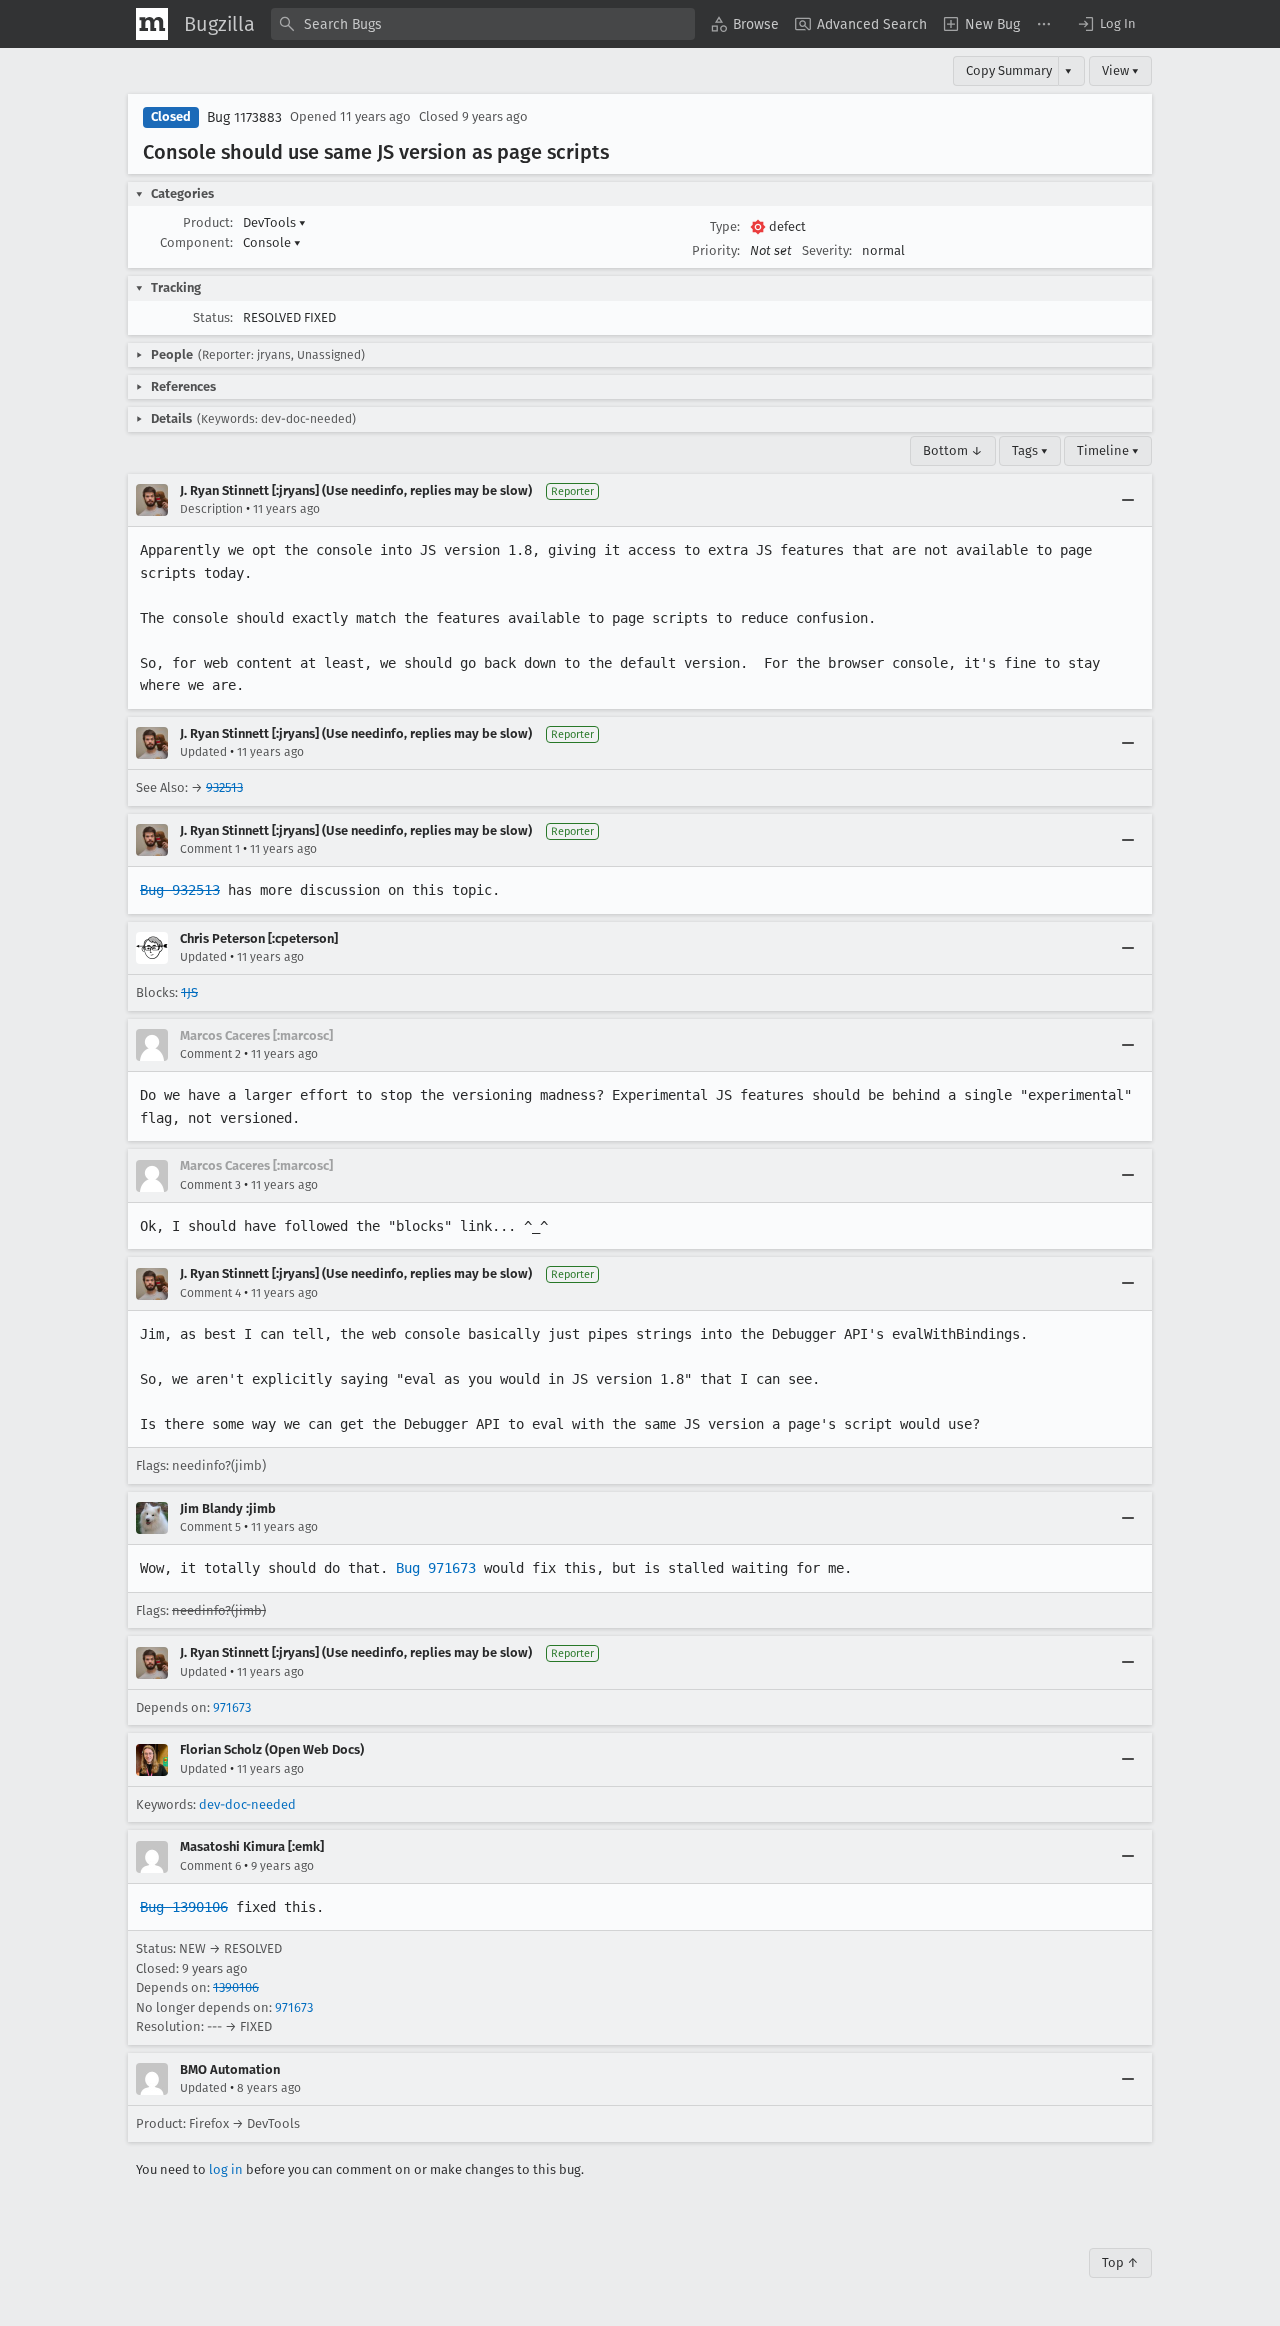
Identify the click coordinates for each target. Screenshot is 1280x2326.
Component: (196, 242)
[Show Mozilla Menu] (152, 24)
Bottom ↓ (953, 450)
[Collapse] (1128, 500)
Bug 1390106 (184, 1907)
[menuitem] (745, 24)
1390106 (236, 1987)
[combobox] (483, 24)
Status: (213, 317)
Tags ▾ (1030, 450)
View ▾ (1120, 70)
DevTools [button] (274, 222)
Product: (208, 222)
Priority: (716, 250)
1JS (189, 992)
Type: (725, 226)
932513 (224, 787)
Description (211, 509)
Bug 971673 (436, 1568)
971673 (232, 1707)
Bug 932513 (180, 890)
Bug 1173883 (244, 117)
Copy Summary (1009, 70)
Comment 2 (210, 1054)
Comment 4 (210, 1293)
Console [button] (272, 242)
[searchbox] (483, 24)
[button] (1106, 24)
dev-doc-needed (247, 1804)
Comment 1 (210, 849)
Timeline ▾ (1108, 450)
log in (226, 2169)
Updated (203, 752)
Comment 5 (210, 1527)
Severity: (827, 250)
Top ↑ (1120, 2262)
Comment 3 (210, 1185)
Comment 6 (210, 1866)
